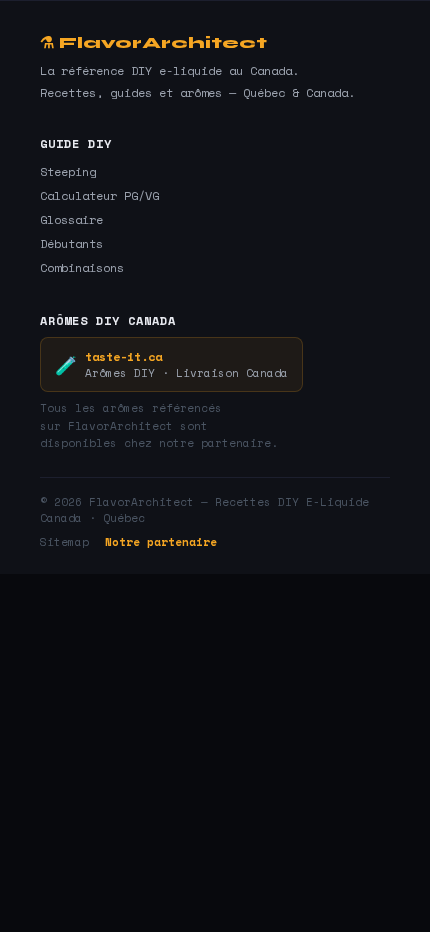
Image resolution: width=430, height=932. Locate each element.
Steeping (68, 171)
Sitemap (64, 542)
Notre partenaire (161, 542)
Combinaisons (82, 267)
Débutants (71, 243)
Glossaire (71, 219)
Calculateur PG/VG (99, 195)
